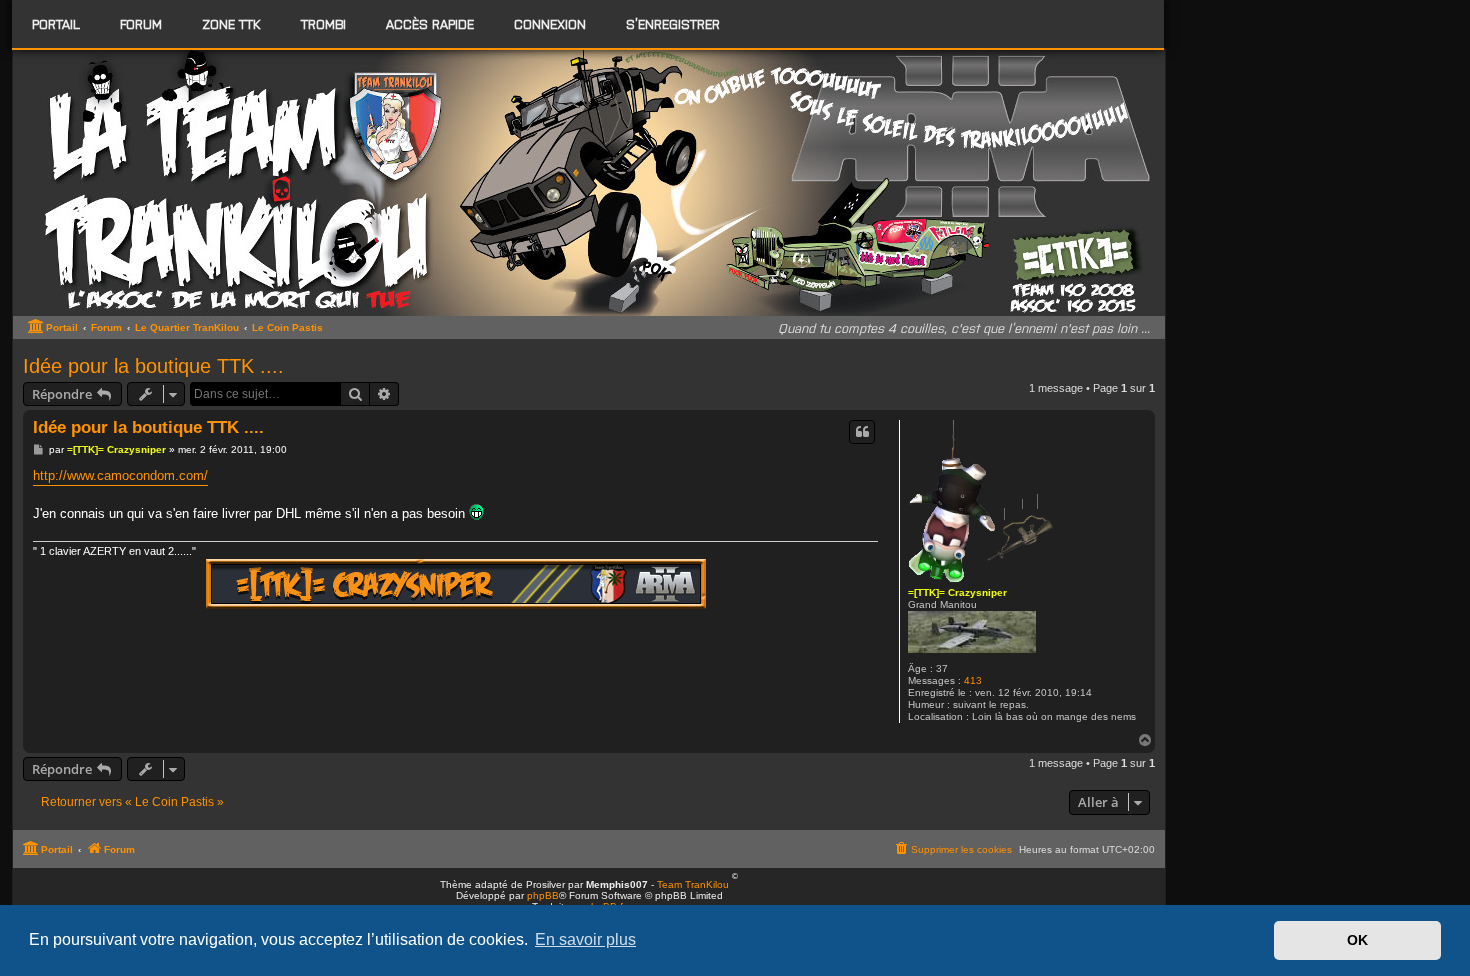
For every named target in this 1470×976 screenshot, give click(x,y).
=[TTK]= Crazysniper (957, 592)
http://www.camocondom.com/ (120, 475)
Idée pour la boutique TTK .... (153, 366)
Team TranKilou (693, 884)
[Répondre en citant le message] (862, 432)
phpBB (543, 895)
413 (973, 680)
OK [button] (1357, 940)
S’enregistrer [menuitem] (673, 23)
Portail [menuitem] (56, 23)
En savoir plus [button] (585, 939)
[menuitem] (141, 24)
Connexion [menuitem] (550, 23)
